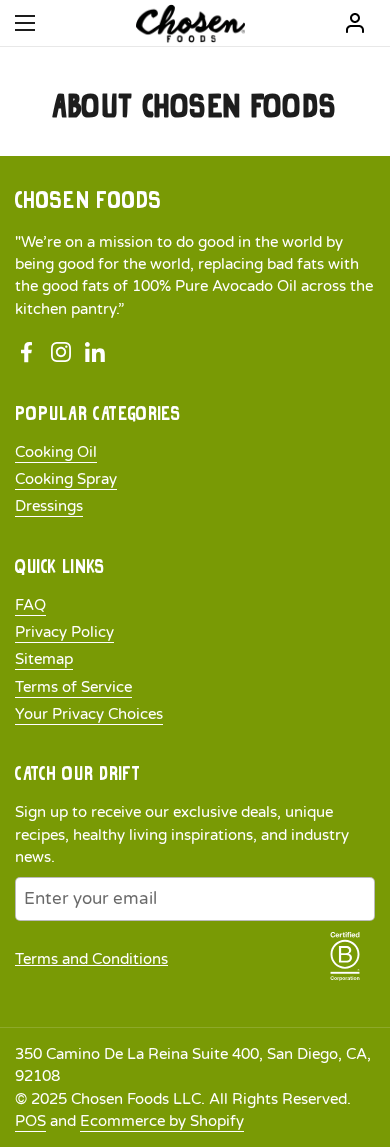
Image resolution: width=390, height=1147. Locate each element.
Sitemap (44, 659)
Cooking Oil (56, 452)
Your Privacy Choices (89, 714)
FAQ (30, 605)
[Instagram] (61, 353)
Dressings (49, 506)
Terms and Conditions (91, 959)
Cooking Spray (66, 479)
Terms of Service (73, 687)
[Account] (355, 23)
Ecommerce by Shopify (162, 1121)
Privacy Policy (64, 632)
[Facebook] (27, 353)
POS (30, 1121)
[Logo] (190, 23)
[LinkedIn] (95, 353)
